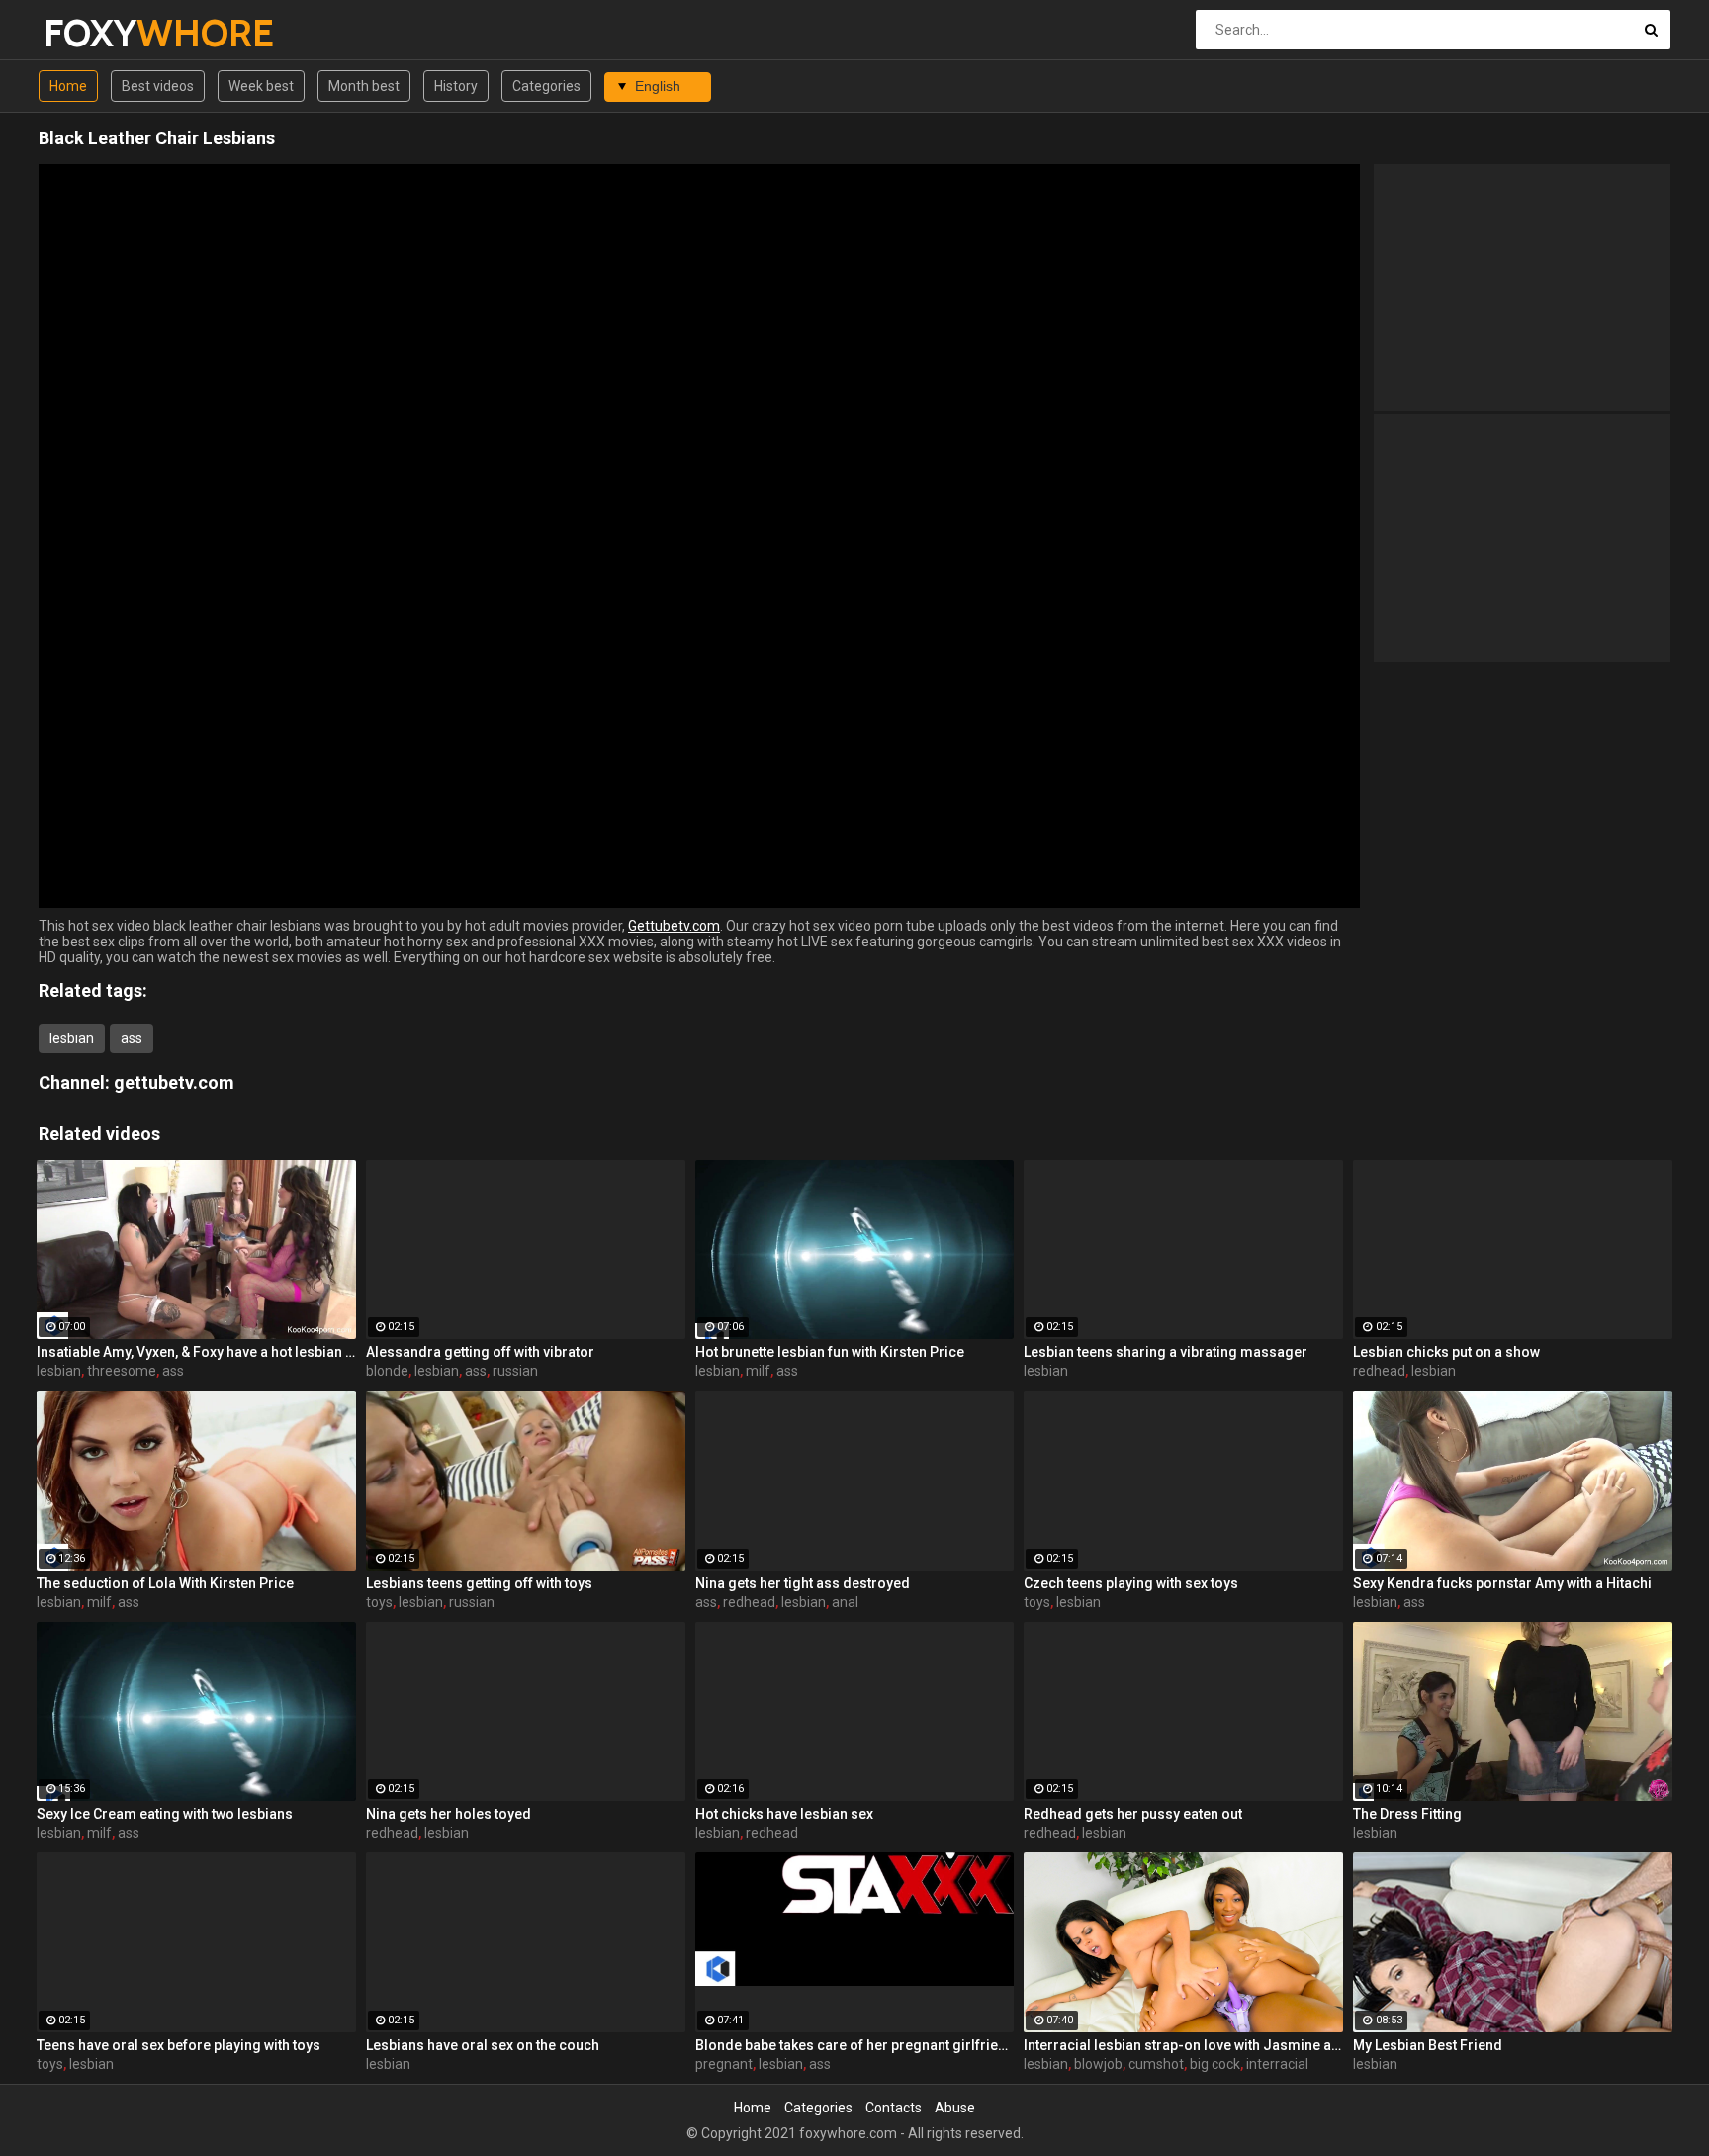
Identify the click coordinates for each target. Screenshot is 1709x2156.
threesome (122, 1371)
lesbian (72, 1038)
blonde (387, 1371)
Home (68, 86)
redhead (1379, 1371)
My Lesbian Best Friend (1428, 2045)
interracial (1277, 2064)
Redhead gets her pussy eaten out (1133, 1814)
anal (845, 1602)
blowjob (1098, 2064)
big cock (1215, 2064)
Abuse (955, 2108)
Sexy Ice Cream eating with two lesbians (165, 1814)
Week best (261, 86)
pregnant (724, 2064)
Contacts (894, 2108)
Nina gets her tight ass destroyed (803, 1583)
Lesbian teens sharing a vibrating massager (1166, 1352)
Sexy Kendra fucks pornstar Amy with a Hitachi (1502, 1583)
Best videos (158, 86)
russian (515, 1371)
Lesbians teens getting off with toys (479, 1583)
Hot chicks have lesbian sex (784, 1814)
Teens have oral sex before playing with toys (179, 2045)
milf (758, 1371)
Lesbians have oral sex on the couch (483, 2045)
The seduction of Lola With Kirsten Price (165, 1583)
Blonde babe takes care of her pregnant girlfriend (855, 2045)
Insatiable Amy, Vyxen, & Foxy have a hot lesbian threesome (196, 1352)
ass (132, 1038)
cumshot (1156, 2064)
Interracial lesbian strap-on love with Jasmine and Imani (1183, 2045)
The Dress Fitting (1407, 1814)
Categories (546, 86)
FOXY (95, 33)
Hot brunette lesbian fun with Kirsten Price (830, 1352)
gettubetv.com (174, 1082)
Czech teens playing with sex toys (1131, 1583)
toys (379, 1602)
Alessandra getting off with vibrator (480, 1352)
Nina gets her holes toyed (449, 1814)
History (456, 86)
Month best (364, 86)
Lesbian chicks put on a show (1446, 1352)
